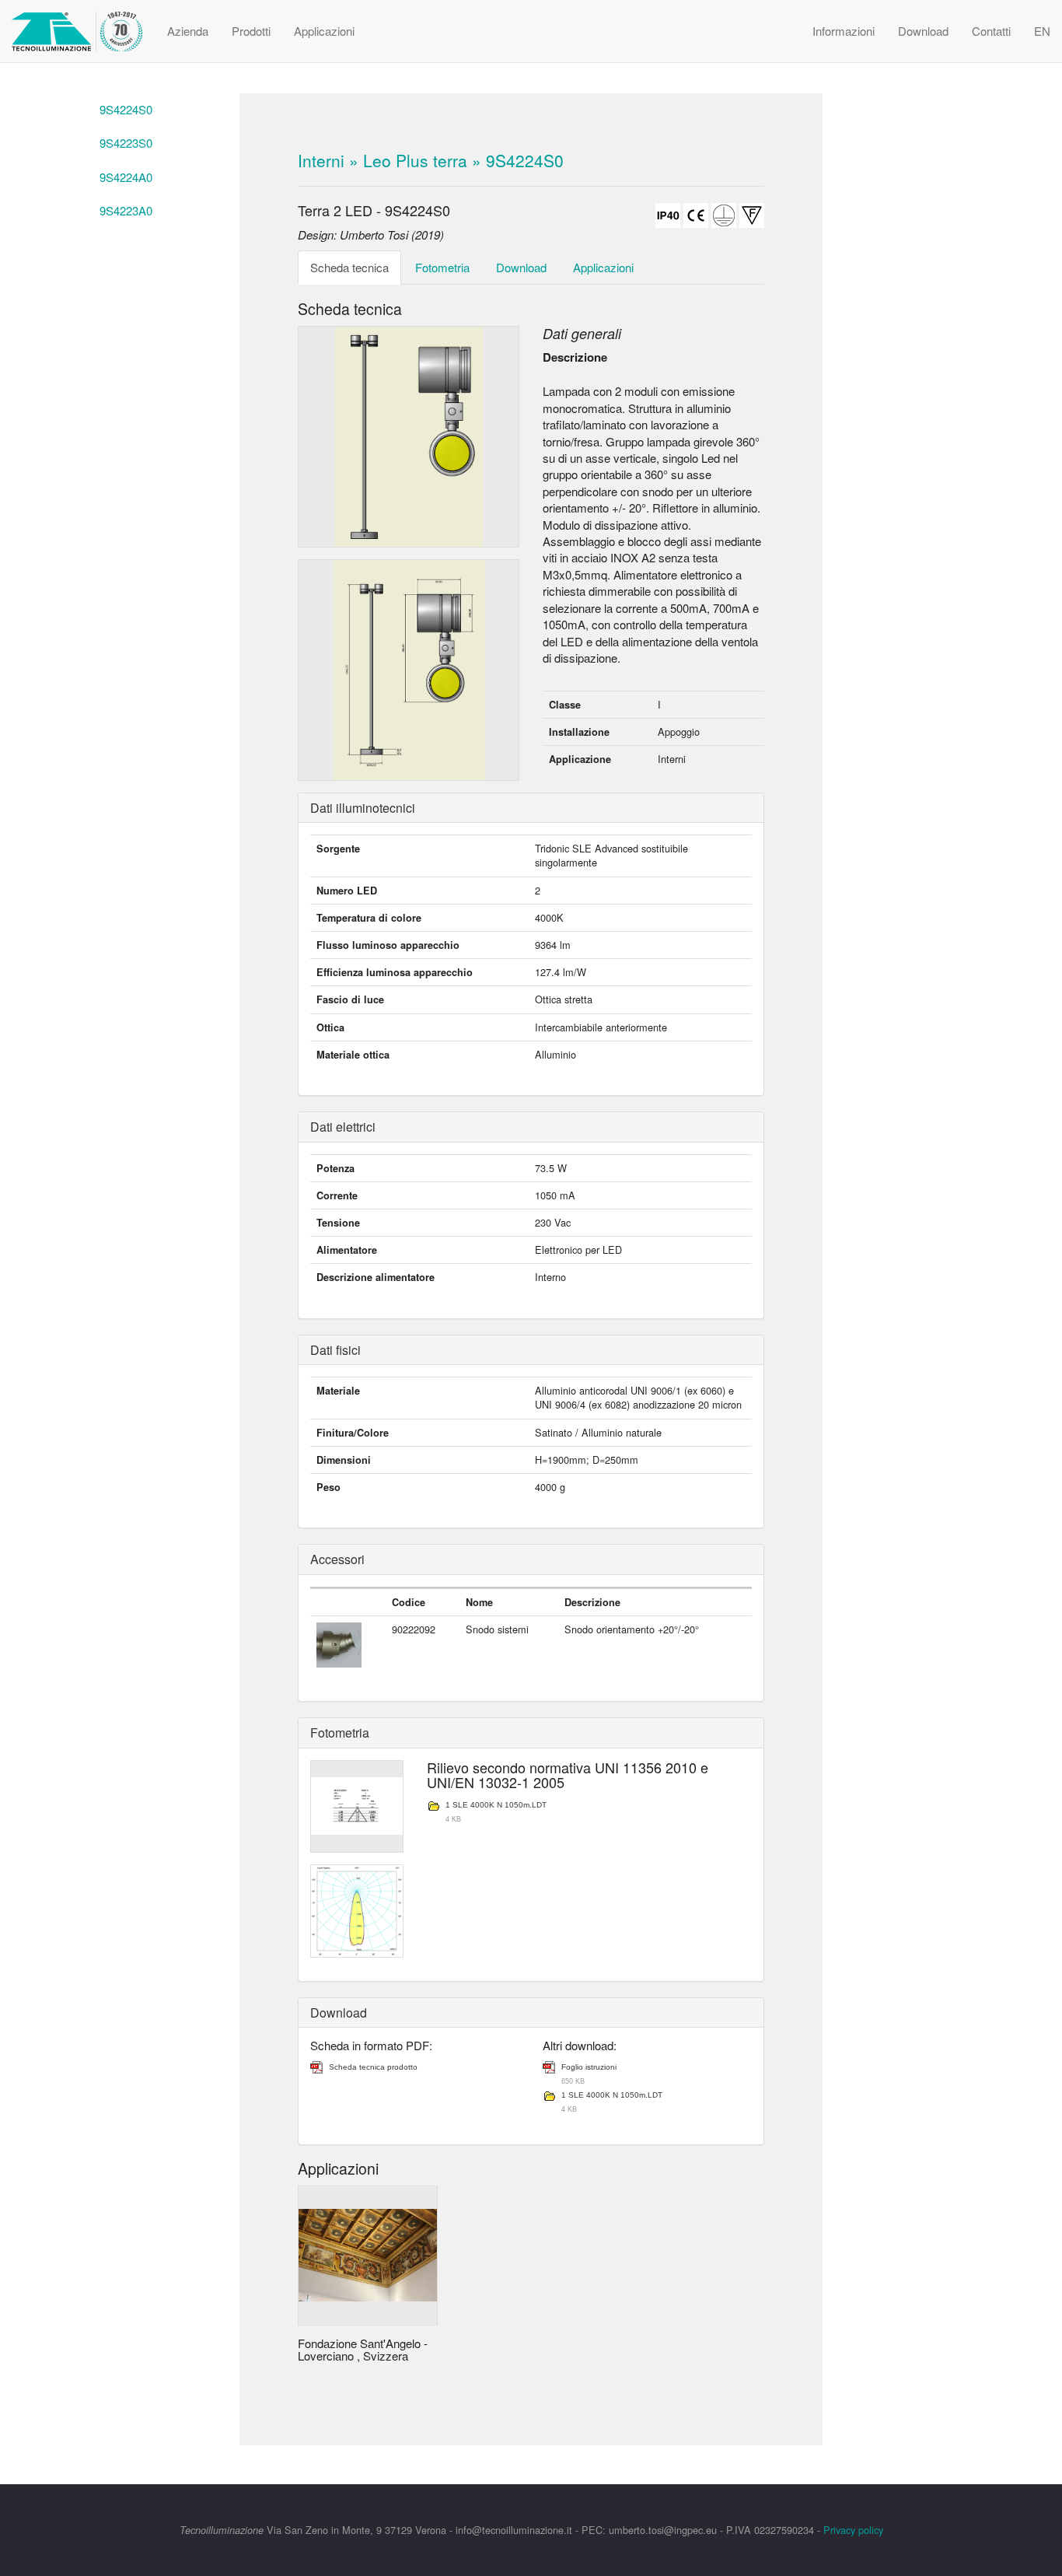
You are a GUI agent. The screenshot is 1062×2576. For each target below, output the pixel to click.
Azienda (188, 31)
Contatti (991, 31)
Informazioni (844, 31)
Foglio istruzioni (589, 2068)
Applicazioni (324, 31)
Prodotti (251, 31)
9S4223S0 (126, 143)
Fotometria (442, 267)
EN (1042, 31)
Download (923, 31)
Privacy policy (853, 2530)
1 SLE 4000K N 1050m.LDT (496, 1806)
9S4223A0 (126, 210)
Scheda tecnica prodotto (373, 2067)
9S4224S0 (126, 109)
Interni (321, 160)
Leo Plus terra (415, 160)
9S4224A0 (126, 177)
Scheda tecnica (349, 267)
